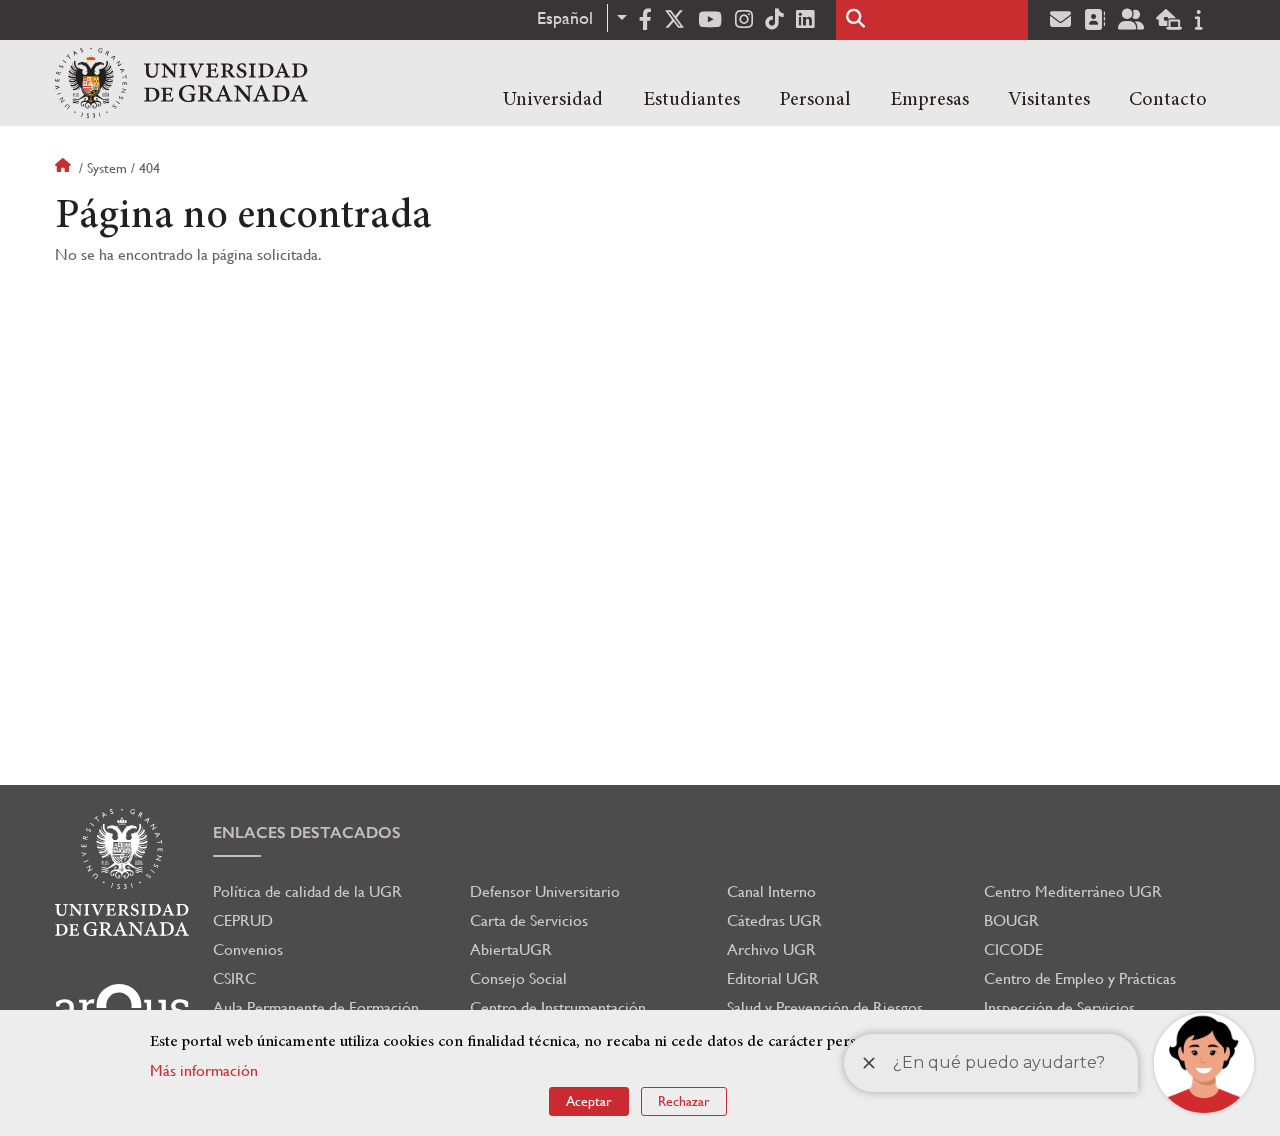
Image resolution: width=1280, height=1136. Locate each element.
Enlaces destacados (307, 832)
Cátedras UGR (774, 920)
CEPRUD (243, 920)
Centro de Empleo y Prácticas (1080, 978)
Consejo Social (518, 978)
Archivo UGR (771, 949)
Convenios (248, 949)
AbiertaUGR (511, 949)
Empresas (929, 100)
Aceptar (589, 1101)
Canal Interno (771, 891)
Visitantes (1049, 100)
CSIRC (234, 978)
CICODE (1013, 949)
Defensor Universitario (545, 891)
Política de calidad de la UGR (307, 891)
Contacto (1168, 100)
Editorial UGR (773, 978)
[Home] (181, 83)
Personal (815, 100)
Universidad (553, 100)
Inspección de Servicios (1059, 1007)
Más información (204, 1070)
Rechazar (684, 1101)
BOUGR (1011, 920)
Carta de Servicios (529, 920)
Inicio (65, 168)
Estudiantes (691, 100)
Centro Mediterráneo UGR (1073, 891)
